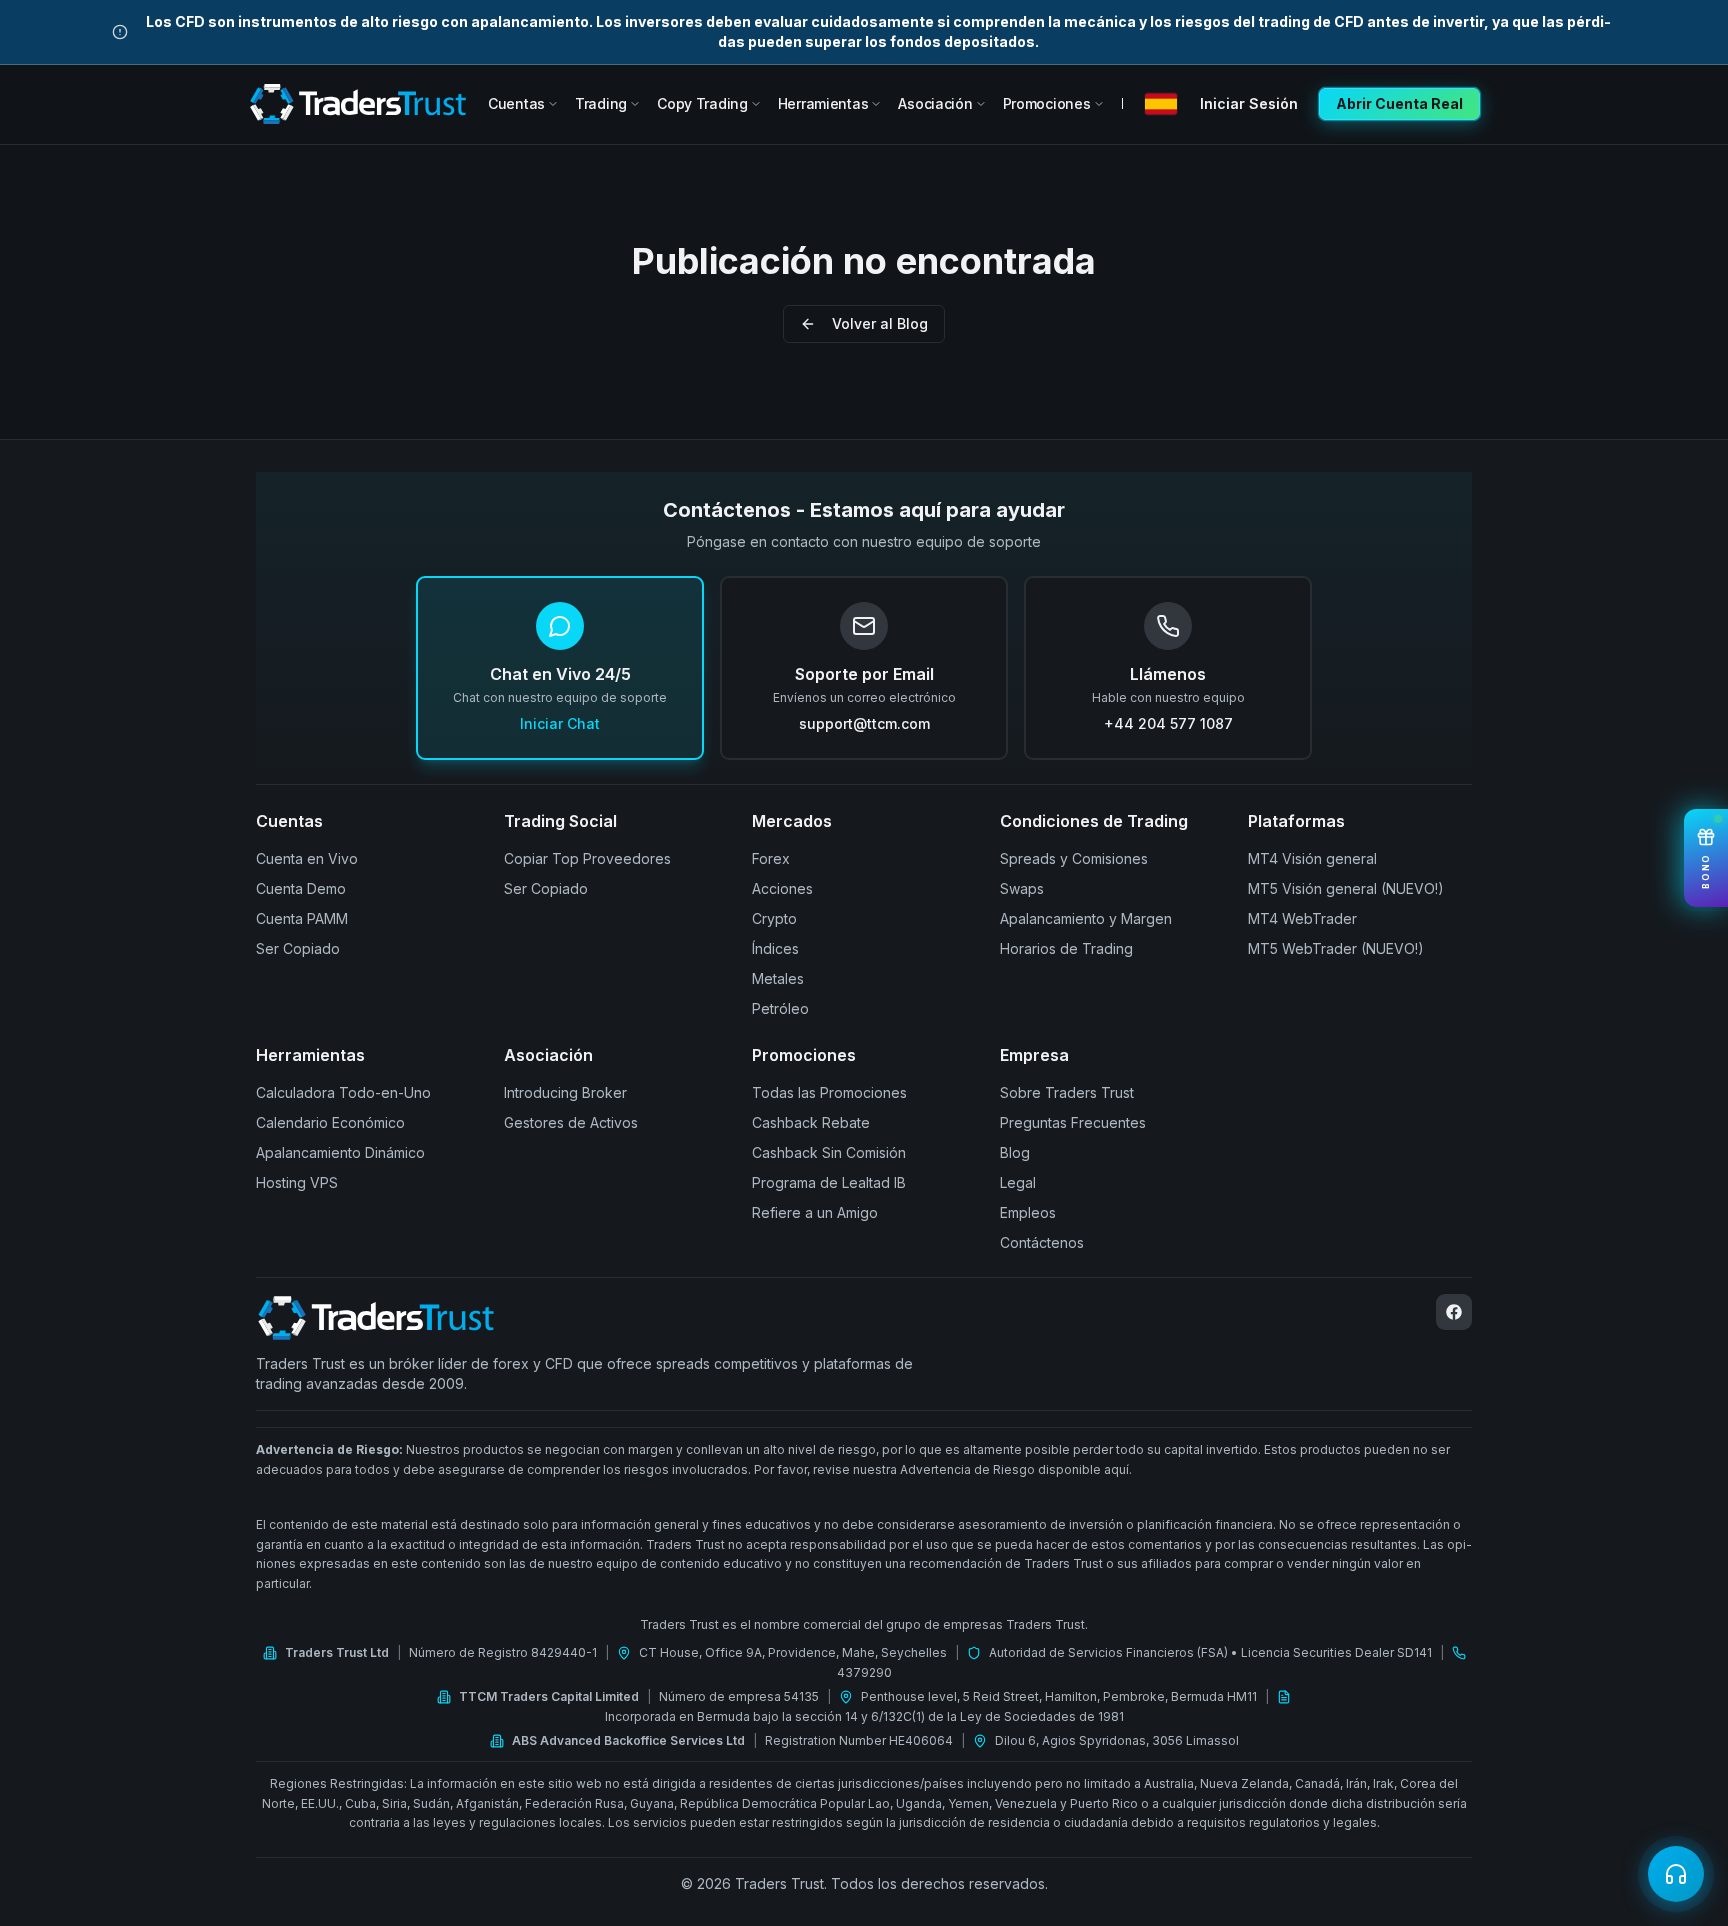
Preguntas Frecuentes (1073, 1122)
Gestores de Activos (571, 1122)
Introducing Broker (565, 1092)
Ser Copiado (298, 948)
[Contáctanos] (1676, 1874)
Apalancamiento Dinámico (340, 1152)
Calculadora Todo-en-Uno (343, 1092)
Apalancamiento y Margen (1086, 918)
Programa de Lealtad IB (829, 1182)
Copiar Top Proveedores (587, 858)
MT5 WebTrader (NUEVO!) (1336, 948)
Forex (771, 858)
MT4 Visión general (1312, 858)
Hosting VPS (297, 1182)
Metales (778, 978)
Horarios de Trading (1066, 948)
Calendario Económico (330, 1122)
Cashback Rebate (811, 1122)
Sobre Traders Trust (1067, 1092)
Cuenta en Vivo (307, 858)
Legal (1018, 1182)
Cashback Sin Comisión (829, 1152)
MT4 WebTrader (1302, 918)
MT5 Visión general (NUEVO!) (1346, 888)
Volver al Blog (880, 323)
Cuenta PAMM (302, 918)
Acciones (782, 888)
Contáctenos (1042, 1242)
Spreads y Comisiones (1074, 858)
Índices (775, 948)
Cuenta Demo (301, 888)
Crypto (774, 918)
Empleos (1028, 1212)
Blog (1015, 1152)
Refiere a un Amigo (815, 1212)
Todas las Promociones (829, 1092)
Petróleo (780, 1008)
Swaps (1022, 888)
